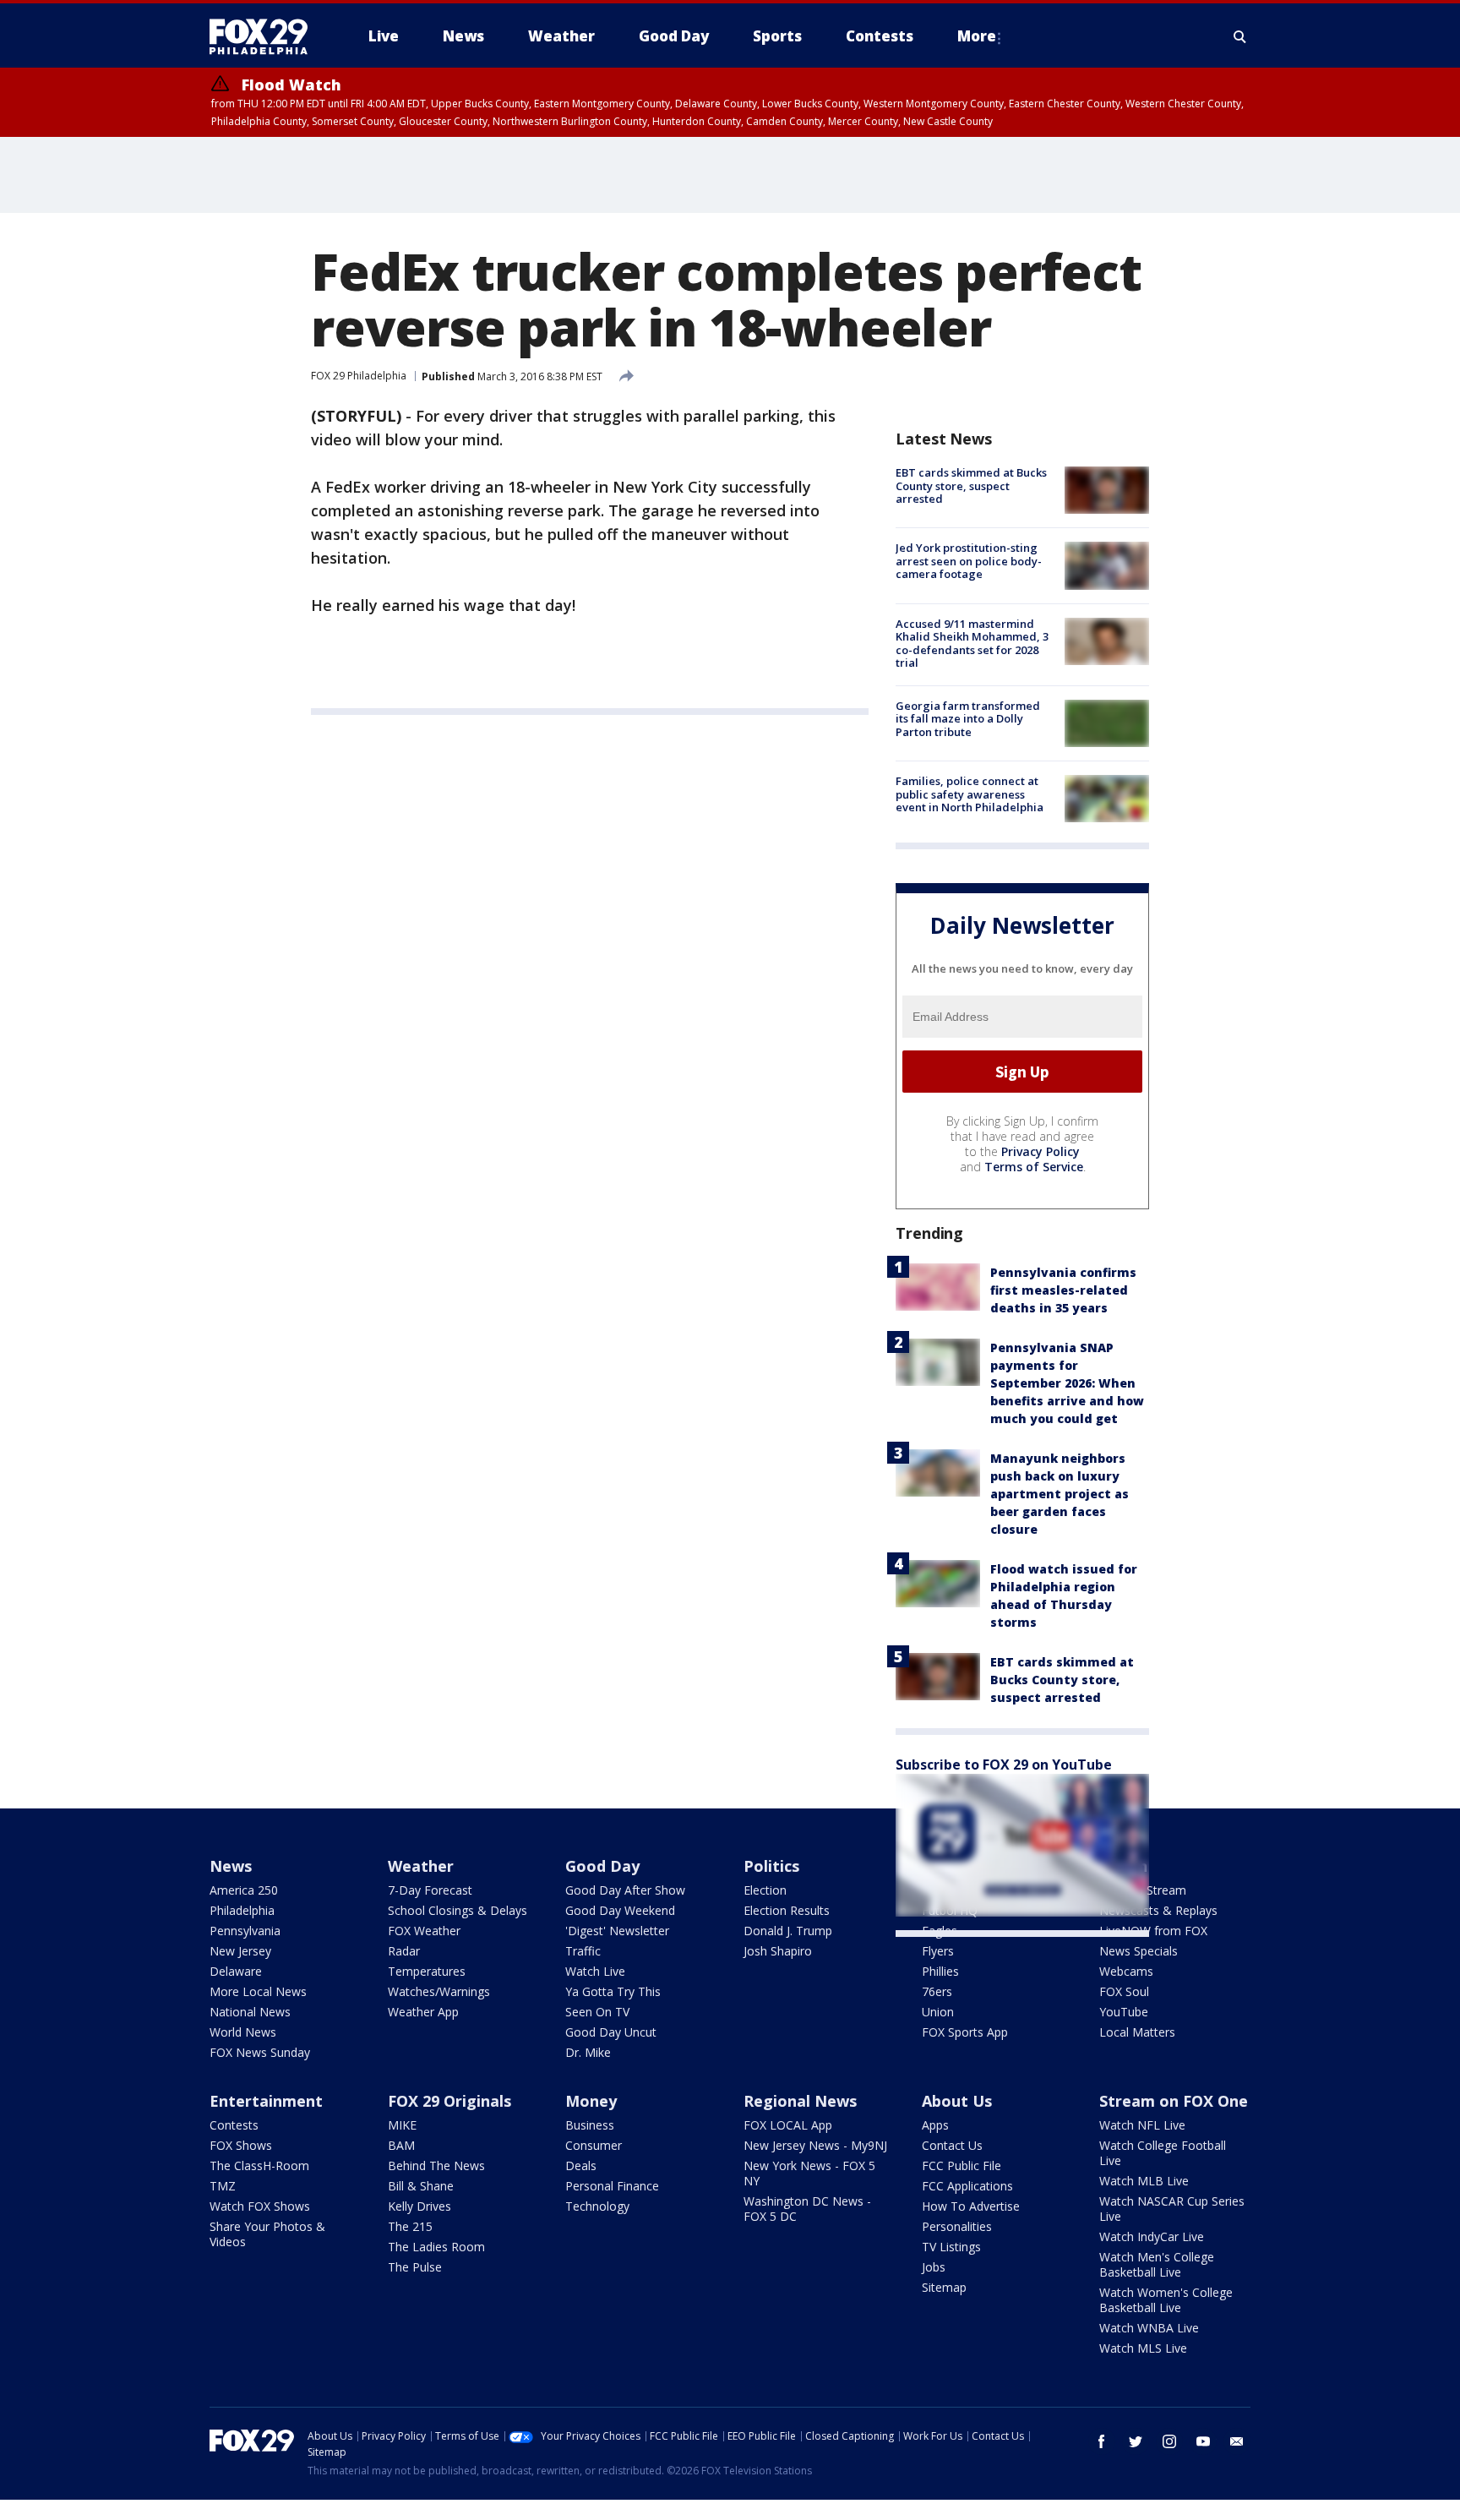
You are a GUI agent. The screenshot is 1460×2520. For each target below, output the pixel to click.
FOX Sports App (965, 2032)
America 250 (244, 1890)
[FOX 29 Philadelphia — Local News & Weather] (265, 36)
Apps (935, 2125)
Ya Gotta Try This (613, 1991)
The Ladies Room (436, 2247)
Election (765, 1890)
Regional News (800, 2101)
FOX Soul (1124, 1991)
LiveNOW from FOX (1153, 1931)
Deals (581, 2165)
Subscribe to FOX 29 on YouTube (1004, 1765)
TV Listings (951, 2247)
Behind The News (436, 2165)
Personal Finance (612, 2186)
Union (938, 2012)
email (1237, 2441)
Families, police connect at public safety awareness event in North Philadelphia (970, 794)
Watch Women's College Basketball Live (1166, 2300)
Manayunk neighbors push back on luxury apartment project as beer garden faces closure (1060, 1494)
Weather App (423, 2012)
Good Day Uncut (611, 2032)
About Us (957, 2101)
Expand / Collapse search (1240, 36)
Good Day (602, 1866)
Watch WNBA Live (1149, 2328)
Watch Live (595, 1971)
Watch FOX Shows (260, 2206)
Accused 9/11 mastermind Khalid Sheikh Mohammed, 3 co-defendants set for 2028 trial (972, 644)
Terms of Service (1034, 1167)
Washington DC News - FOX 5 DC (807, 2209)
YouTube (1124, 2012)
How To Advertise (971, 2206)
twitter (1136, 2441)
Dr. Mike (588, 2052)
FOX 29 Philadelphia (359, 376)
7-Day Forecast (430, 1890)
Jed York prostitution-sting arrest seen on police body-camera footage (969, 561)
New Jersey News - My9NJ (815, 2145)
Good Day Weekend (620, 1910)
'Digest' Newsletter (617, 1931)
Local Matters (1137, 2032)
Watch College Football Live (1163, 2153)
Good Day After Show (625, 1890)
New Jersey (240, 1951)
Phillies (940, 1971)
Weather (421, 1866)
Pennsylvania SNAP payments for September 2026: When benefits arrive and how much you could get (1067, 1383)
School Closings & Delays (458, 1910)
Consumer (594, 2145)
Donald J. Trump (788, 1931)
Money (591, 2101)
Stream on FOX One (1174, 2101)
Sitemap (944, 2287)
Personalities (957, 2226)
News (231, 1866)
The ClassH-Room (259, 2165)
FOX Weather (424, 1931)
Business (590, 2125)
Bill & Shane (421, 2186)
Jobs (934, 2267)
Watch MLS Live (1143, 2348)
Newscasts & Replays (1158, 1910)
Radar (404, 1951)
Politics (771, 1866)
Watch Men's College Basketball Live (1157, 2264)
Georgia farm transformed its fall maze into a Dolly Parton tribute (968, 719)
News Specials (1139, 1951)
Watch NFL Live (1142, 2125)
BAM (401, 2145)
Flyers (938, 1951)
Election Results (787, 1910)
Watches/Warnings (439, 1991)
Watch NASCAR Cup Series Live (1172, 2209)
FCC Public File (962, 2165)
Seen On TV (597, 2012)
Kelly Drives (419, 2206)
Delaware (236, 1971)
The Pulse (415, 2267)
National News (250, 2012)
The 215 (410, 2226)
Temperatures (427, 1971)
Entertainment (266, 2101)
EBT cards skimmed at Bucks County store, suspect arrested (971, 485)
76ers (937, 1991)
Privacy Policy (1041, 1151)
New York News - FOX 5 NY (809, 2173)
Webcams (1126, 1971)
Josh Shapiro (778, 1951)
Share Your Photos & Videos (267, 2234)
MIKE (402, 2125)
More (977, 36)
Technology (597, 2206)
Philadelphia (242, 1910)
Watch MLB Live (1144, 2181)
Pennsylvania (245, 1931)
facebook (1102, 2441)
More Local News (258, 1991)
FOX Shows (241, 2145)
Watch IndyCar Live (1152, 2236)
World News (243, 2032)
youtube (1203, 2441)
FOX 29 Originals (449, 2101)
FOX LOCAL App (788, 2125)
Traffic (583, 1951)
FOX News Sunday (260, 2052)
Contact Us (952, 2145)
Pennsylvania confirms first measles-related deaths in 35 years (1063, 1290)
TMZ (223, 2186)
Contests (234, 2125)
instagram (1169, 2441)
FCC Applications (967, 2186)
